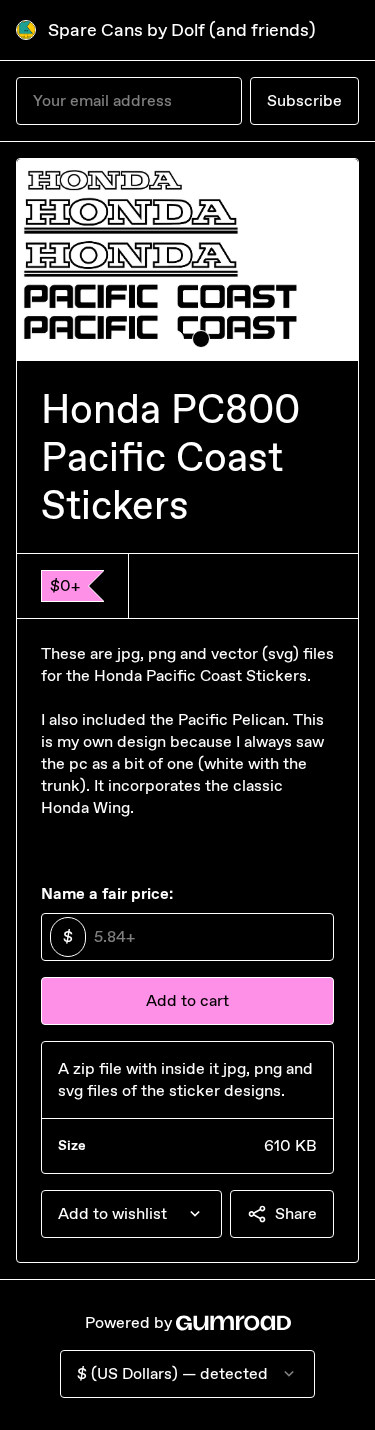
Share (296, 1213)
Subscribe (304, 100)
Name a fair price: (107, 893)
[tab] (175, 339)
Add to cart (187, 1000)
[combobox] (131, 1214)
